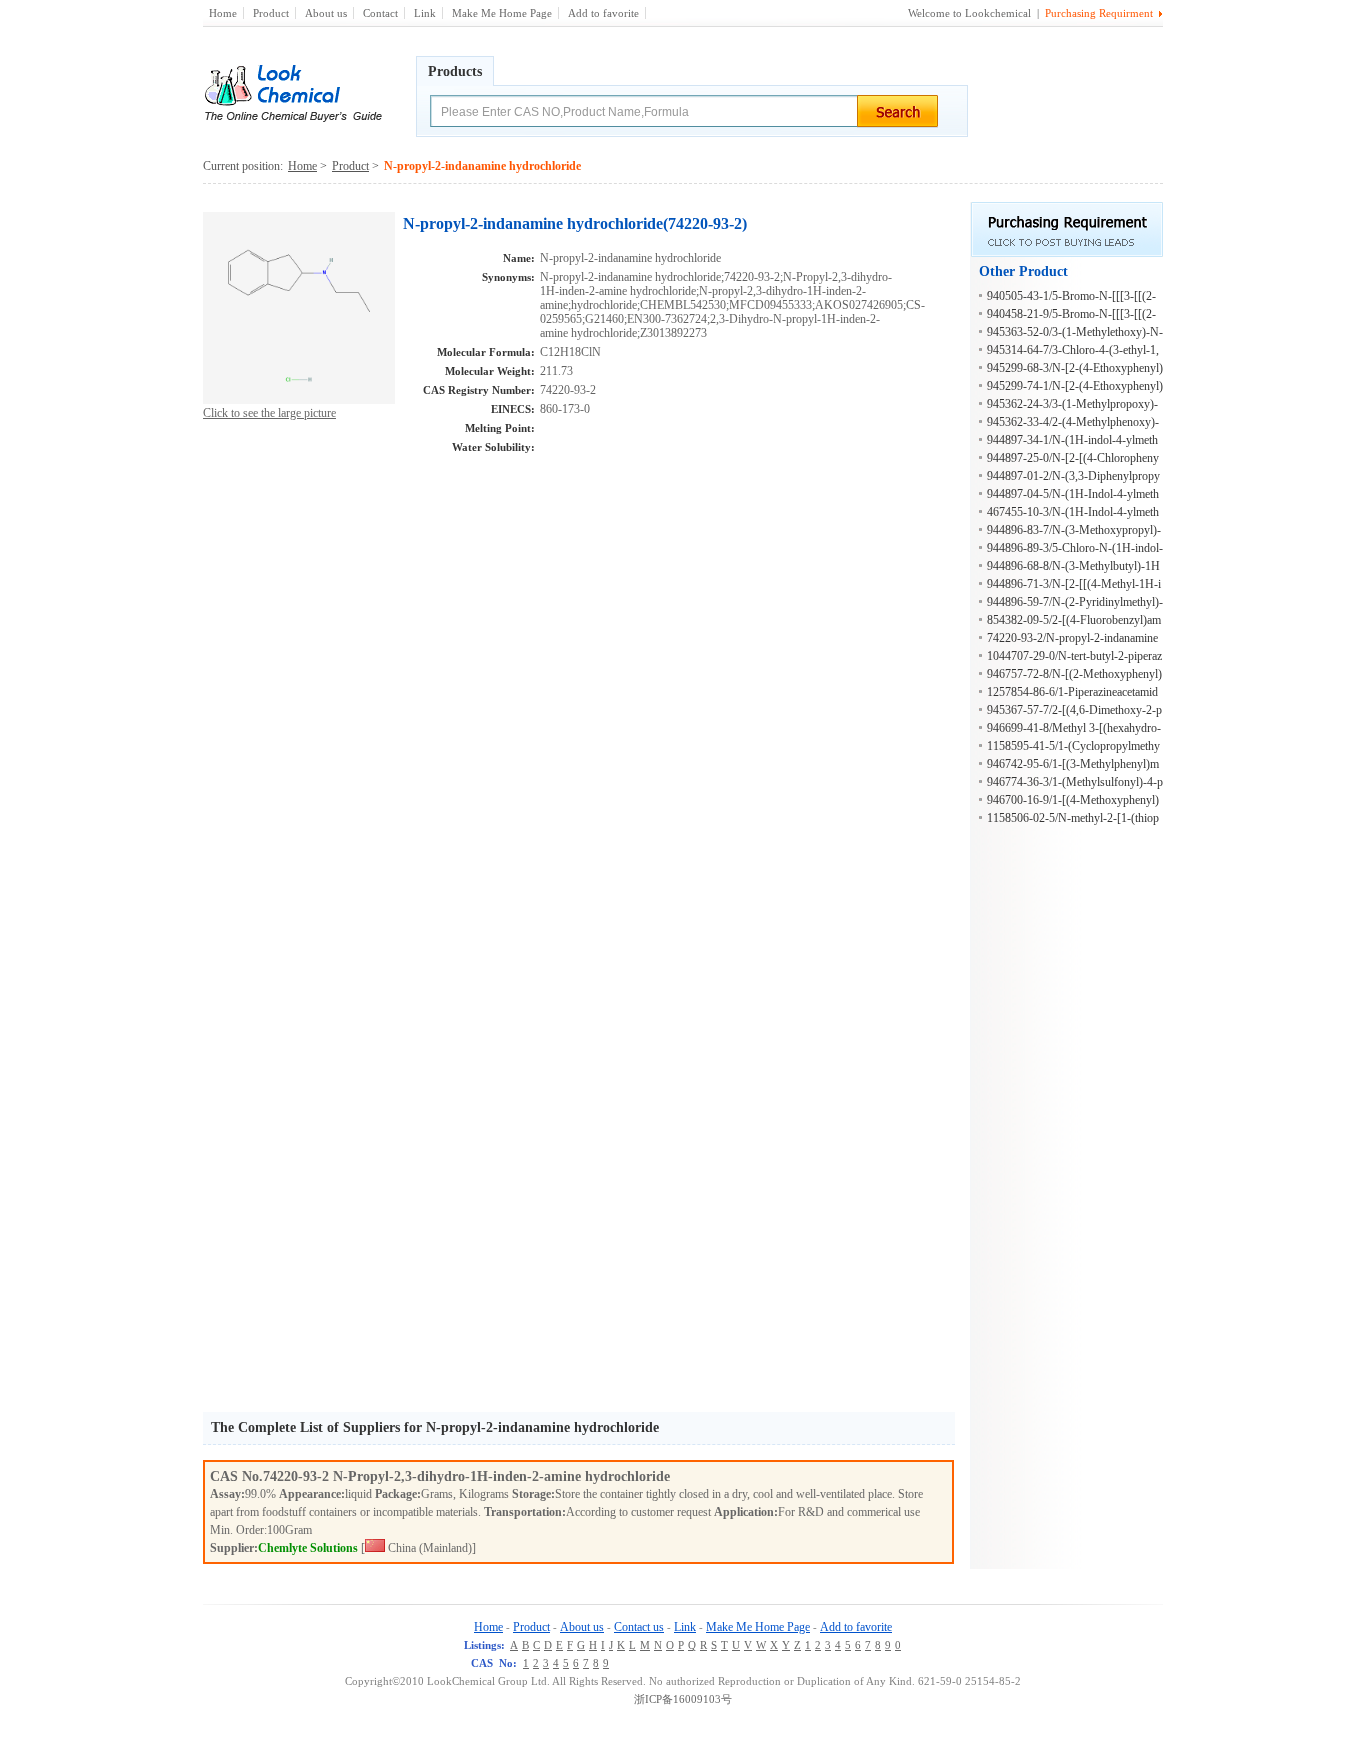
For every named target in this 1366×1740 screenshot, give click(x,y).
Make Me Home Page (502, 13)
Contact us (639, 1627)
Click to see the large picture (269, 413)
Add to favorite (603, 13)
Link (425, 13)
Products (455, 71)
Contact (380, 13)
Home (223, 13)
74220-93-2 (298, 1476)
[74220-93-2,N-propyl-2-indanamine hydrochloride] (299, 400)
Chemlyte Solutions (308, 1548)
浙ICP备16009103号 (683, 1699)
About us (326, 13)
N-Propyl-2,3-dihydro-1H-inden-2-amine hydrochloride (501, 1476)
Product (271, 13)
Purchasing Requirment (1099, 13)
